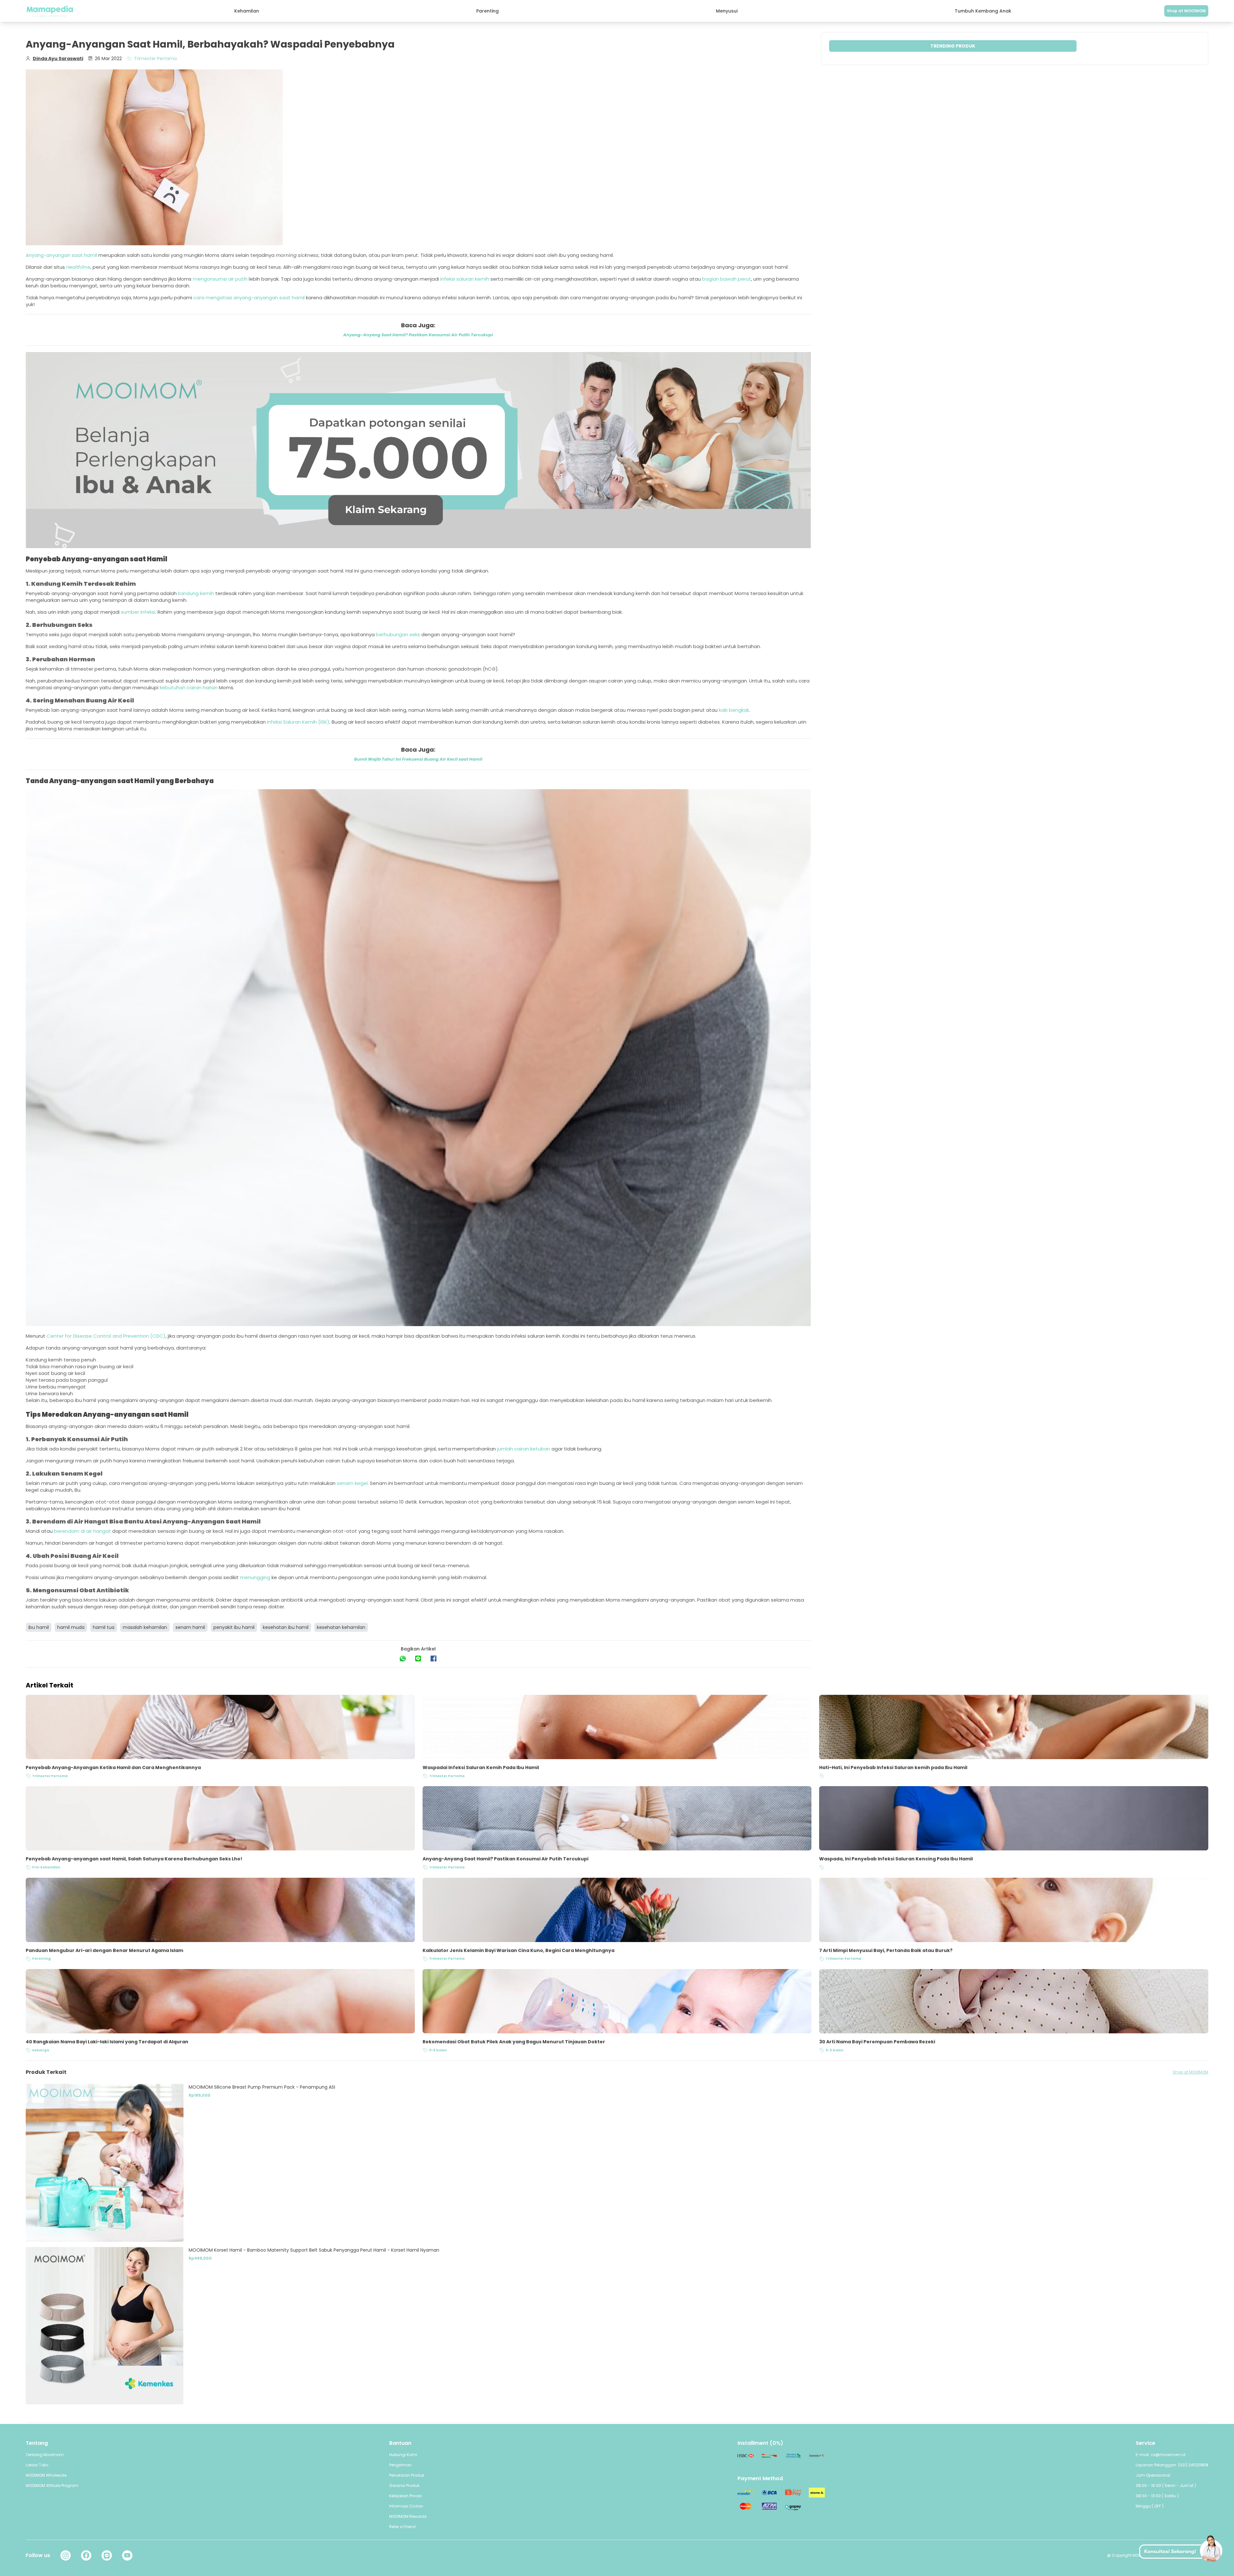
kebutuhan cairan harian (189, 687)
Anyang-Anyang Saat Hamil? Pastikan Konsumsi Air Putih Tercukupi (418, 335)
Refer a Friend (402, 2527)
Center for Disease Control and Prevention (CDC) (106, 1336)
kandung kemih (196, 593)
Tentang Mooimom (45, 2455)
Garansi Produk (404, 2486)
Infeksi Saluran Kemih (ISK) (298, 722)
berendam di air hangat (82, 1531)
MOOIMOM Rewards (408, 2516)
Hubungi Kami (403, 2455)
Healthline (78, 267)
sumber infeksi (138, 612)
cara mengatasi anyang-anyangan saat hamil (249, 298)
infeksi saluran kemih (465, 279)
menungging (255, 1577)
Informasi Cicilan (406, 2506)
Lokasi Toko (37, 2465)
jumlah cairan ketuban (524, 1449)
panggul (98, 1380)
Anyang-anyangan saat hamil (61, 255)
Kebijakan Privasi (406, 2496)
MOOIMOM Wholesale (46, 2475)
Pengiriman (400, 2465)
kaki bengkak (734, 710)
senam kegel (352, 1483)
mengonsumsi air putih (220, 279)
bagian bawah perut (727, 279)
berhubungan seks (398, 634)
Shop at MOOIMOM (1186, 11)
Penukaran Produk (407, 2475)
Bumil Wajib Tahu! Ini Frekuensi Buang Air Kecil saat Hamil (418, 759)
